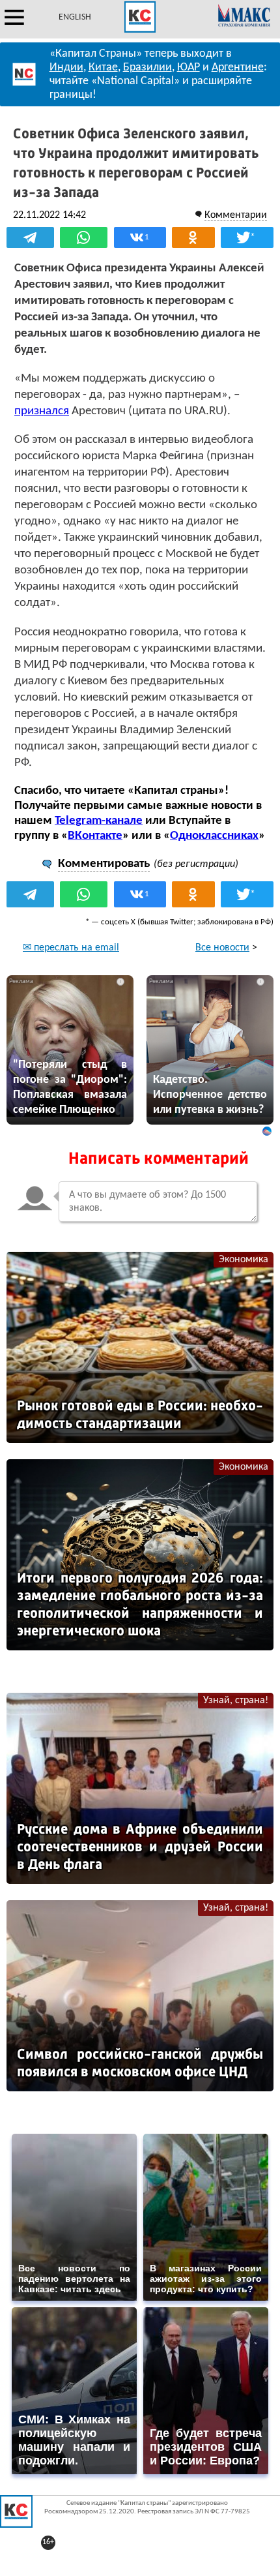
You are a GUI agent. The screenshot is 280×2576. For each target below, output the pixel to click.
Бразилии (147, 68)
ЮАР (189, 68)
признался (42, 411)
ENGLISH (75, 17)
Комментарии (236, 215)
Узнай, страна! (236, 1701)
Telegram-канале (99, 821)
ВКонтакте (95, 836)
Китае (103, 68)
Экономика (244, 1260)
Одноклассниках (214, 836)
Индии (66, 68)
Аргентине (238, 68)
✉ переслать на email (71, 948)
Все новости (222, 948)
